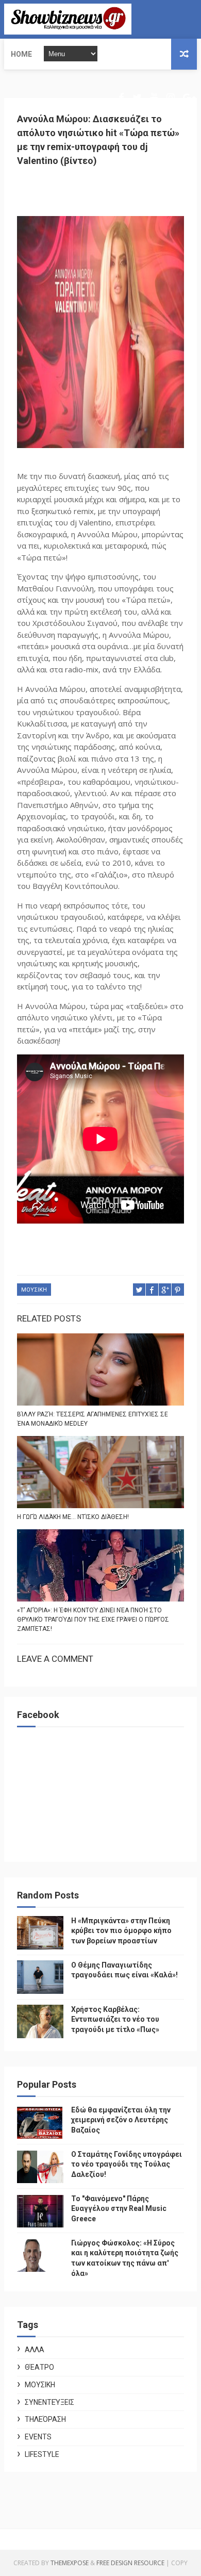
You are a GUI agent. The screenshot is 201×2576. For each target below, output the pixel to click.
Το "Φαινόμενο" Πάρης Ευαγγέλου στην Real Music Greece (119, 2209)
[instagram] (171, 98)
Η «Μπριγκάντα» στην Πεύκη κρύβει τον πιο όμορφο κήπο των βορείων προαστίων (121, 1931)
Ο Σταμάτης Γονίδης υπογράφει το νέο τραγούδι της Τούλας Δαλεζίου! (127, 2164)
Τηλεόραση (45, 2419)
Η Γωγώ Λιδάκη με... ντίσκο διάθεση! (73, 1517)
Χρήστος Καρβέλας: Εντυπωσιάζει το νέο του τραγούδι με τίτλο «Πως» (115, 2019)
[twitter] (137, 98)
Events (38, 2437)
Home (21, 54)
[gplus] (189, 98)
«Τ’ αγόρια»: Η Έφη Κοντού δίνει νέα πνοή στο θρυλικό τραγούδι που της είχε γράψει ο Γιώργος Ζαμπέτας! (93, 1620)
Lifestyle (42, 2454)
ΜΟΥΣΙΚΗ (34, 1290)
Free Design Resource (130, 2563)
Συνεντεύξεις (49, 2402)
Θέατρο (39, 2367)
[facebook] (121, 98)
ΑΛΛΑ (35, 2350)
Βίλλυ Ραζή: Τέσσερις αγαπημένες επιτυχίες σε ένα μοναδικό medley (93, 1419)
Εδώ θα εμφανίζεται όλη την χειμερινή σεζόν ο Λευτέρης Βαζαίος (121, 2120)
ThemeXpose (70, 2563)
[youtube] (154, 98)
